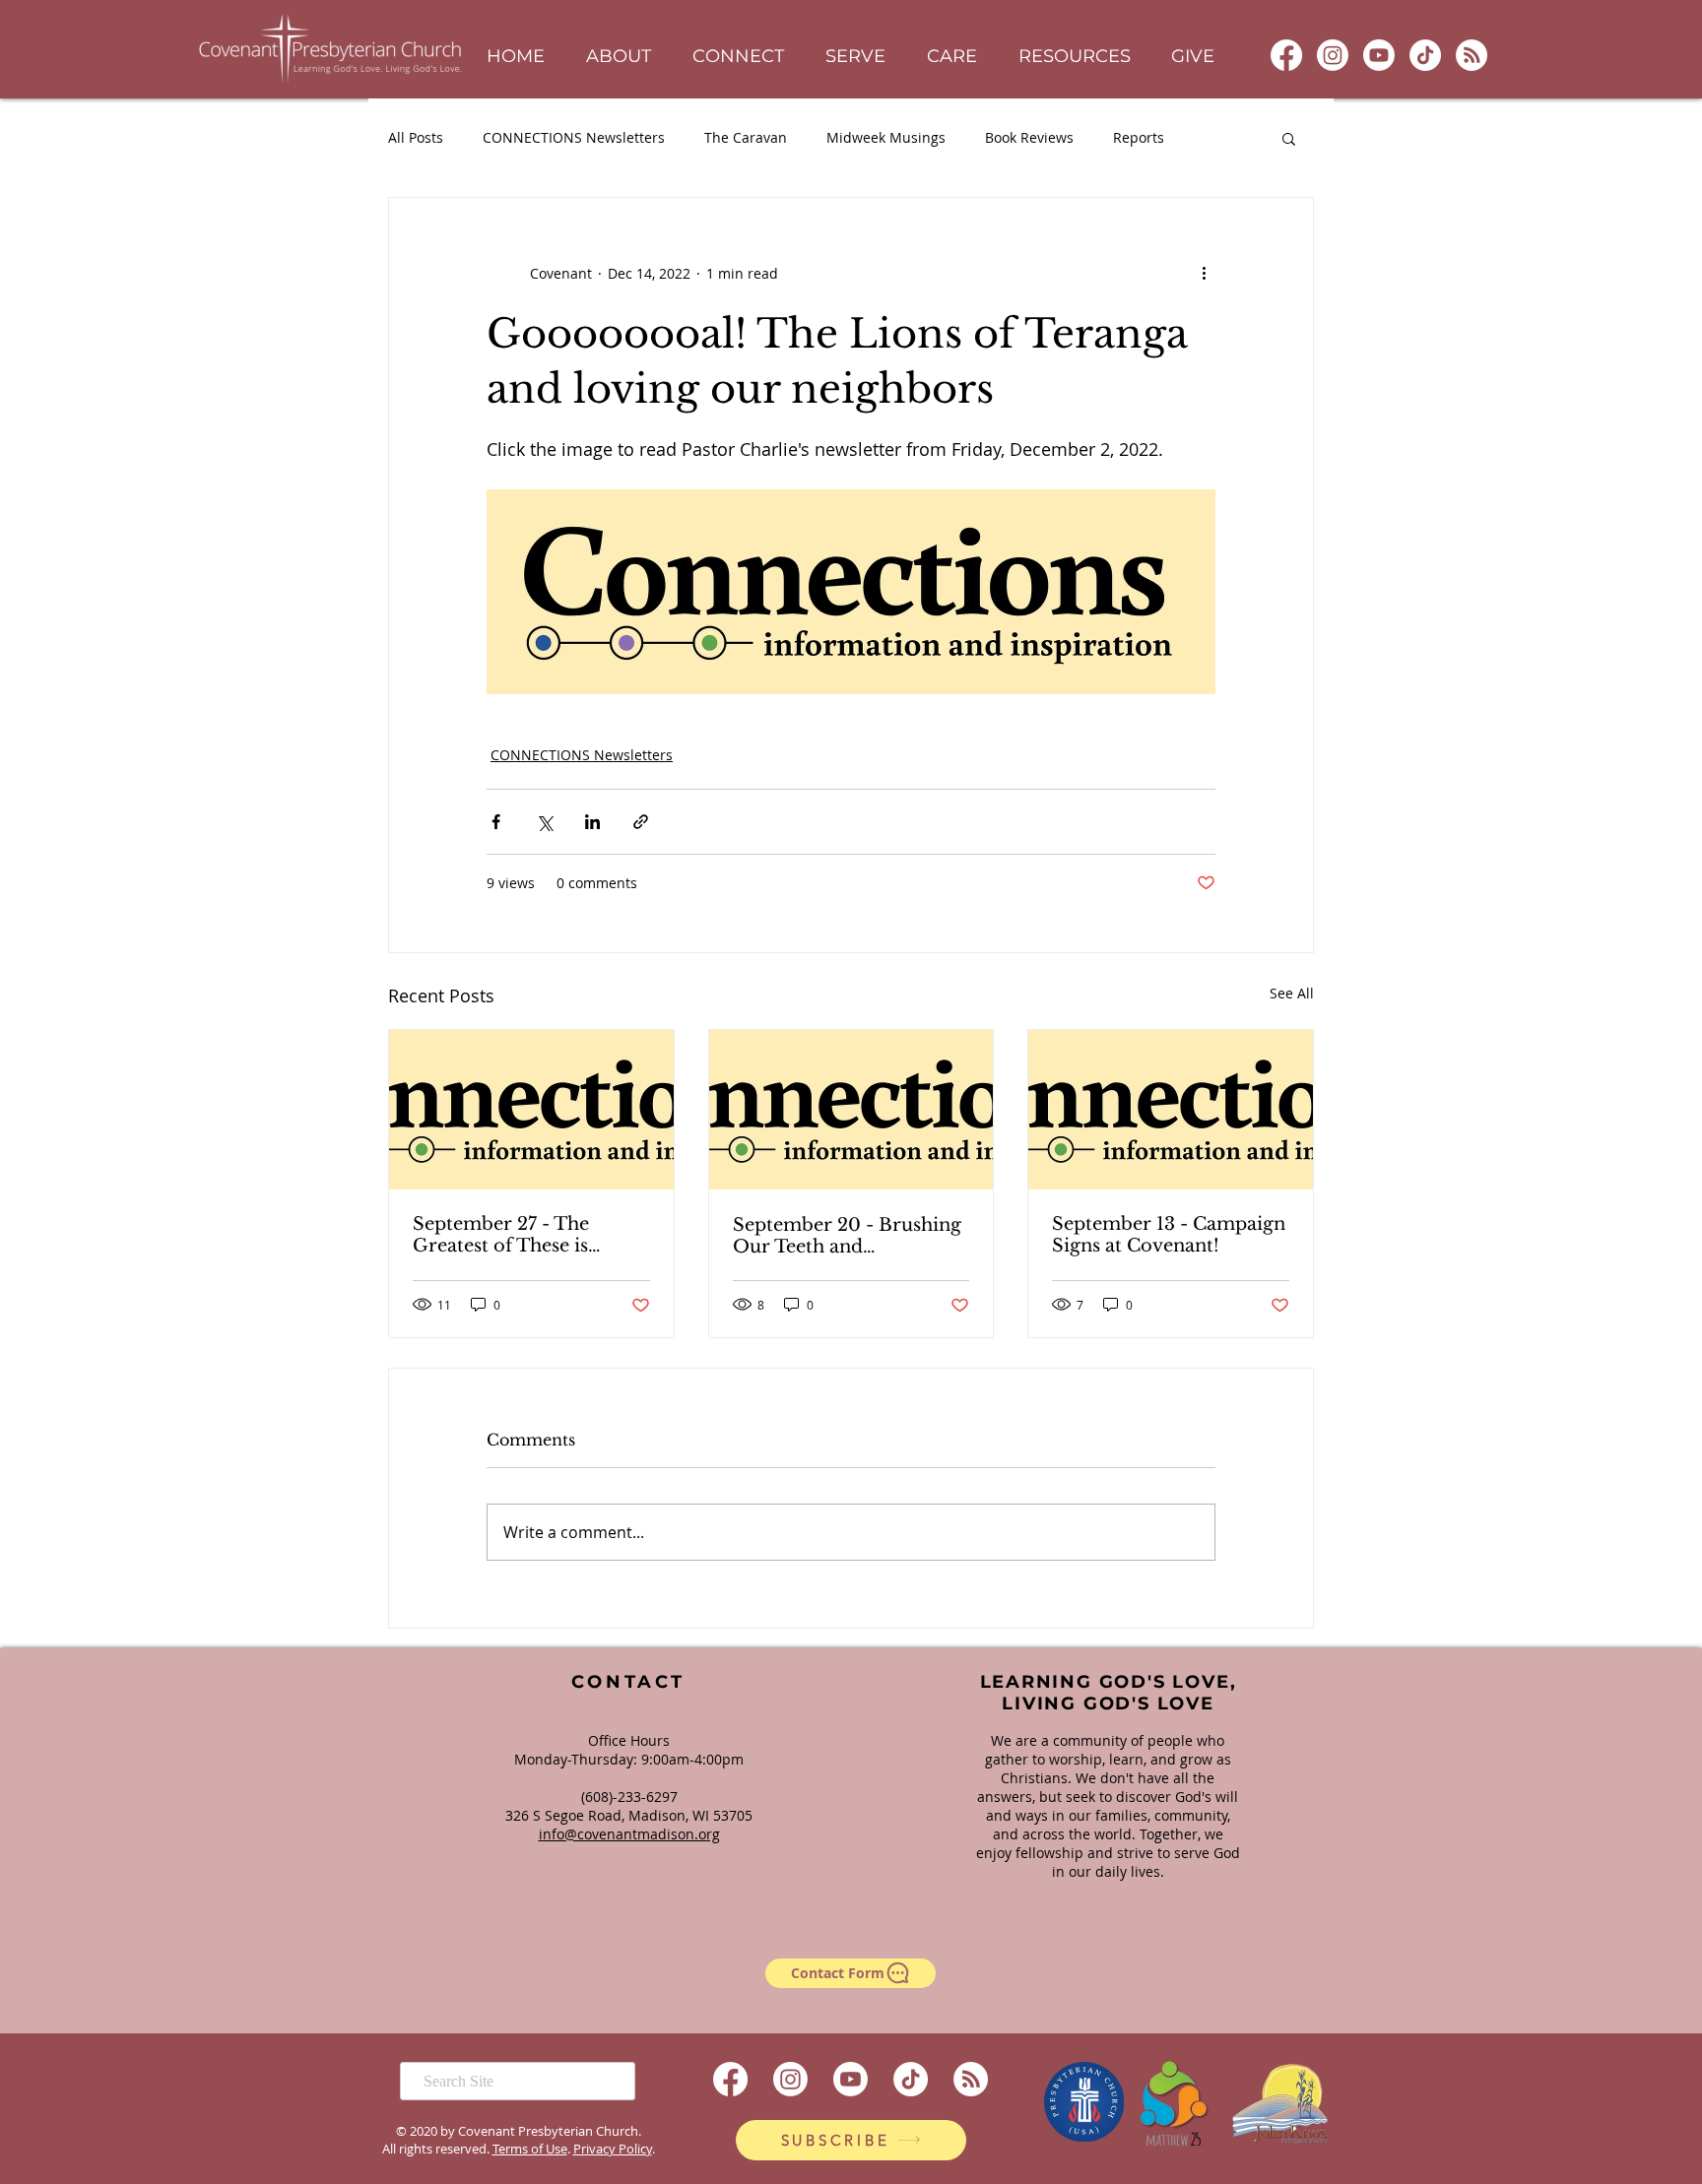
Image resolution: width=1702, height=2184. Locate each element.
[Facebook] (1286, 55)
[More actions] (1204, 273)
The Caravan (746, 137)
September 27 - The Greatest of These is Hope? (501, 1235)
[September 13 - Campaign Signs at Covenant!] (1171, 1110)
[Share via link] (641, 822)
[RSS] (1472, 55)
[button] (619, 57)
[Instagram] (1333, 55)
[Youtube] (1379, 55)
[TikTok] (1425, 55)
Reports (1139, 137)
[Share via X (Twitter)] (544, 822)
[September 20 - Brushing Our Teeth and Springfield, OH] (851, 1110)
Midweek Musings (886, 137)
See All (1292, 993)
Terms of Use (530, 2149)
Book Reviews (1029, 137)
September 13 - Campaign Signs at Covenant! (1169, 1235)
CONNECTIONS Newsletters (574, 137)
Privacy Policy (613, 2149)
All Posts (416, 137)
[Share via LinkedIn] (592, 822)
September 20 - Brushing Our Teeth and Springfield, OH (847, 1236)
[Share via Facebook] (496, 822)
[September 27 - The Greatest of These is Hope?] (531, 1110)
